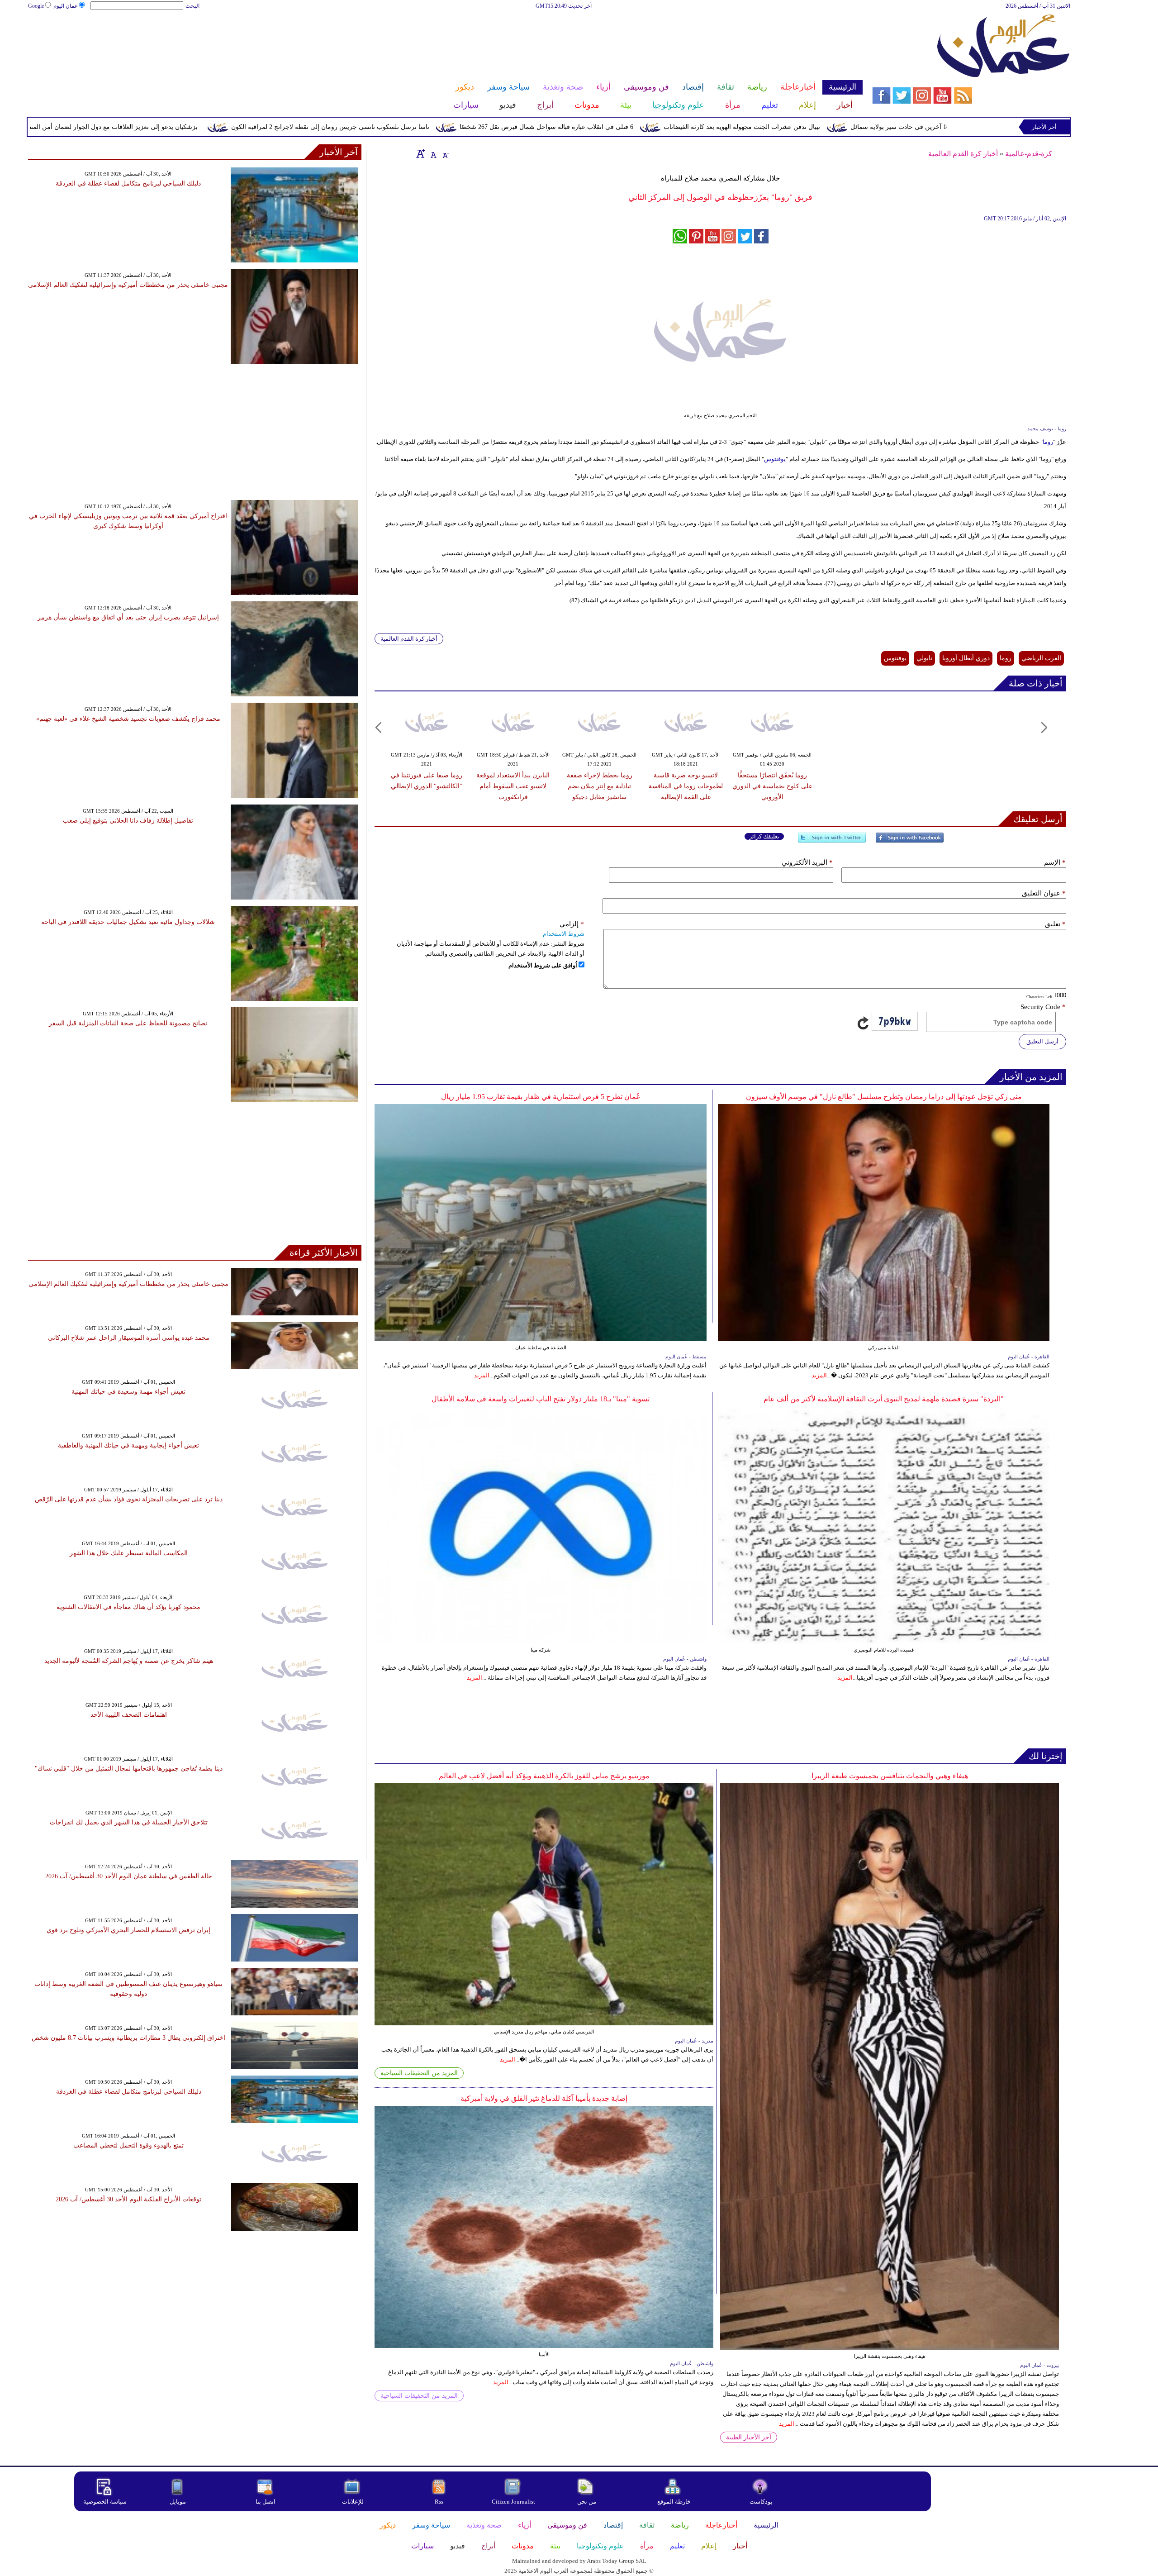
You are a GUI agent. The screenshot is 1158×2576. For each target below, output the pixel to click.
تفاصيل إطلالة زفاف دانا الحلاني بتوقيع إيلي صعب (128, 821)
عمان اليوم (66, 6)
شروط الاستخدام (564, 934)
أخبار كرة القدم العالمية (963, 154)
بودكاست (761, 2502)
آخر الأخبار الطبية (749, 2437)
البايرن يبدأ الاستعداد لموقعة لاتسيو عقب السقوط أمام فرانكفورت (513, 786)
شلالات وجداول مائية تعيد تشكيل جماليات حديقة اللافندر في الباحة (128, 922)
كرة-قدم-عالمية (1029, 154)
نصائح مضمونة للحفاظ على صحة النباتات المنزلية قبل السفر (128, 1023)
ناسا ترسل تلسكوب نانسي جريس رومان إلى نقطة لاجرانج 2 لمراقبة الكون (494, 127)
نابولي (924, 658)
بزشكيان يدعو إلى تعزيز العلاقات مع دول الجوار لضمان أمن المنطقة (272, 127)
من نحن (587, 2502)
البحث (192, 6)
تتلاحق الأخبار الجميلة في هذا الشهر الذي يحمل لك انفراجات (129, 1822)
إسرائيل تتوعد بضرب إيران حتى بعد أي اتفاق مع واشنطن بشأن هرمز (128, 617)
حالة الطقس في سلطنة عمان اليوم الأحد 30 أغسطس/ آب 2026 (129, 1876)
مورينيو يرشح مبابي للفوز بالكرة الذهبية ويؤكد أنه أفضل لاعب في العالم (544, 1776)
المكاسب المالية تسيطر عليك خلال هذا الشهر (129, 1553)
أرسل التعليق (1042, 1041)
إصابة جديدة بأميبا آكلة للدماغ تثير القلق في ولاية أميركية (544, 2098)
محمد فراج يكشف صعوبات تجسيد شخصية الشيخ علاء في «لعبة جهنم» (128, 719)
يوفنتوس (775, 459)
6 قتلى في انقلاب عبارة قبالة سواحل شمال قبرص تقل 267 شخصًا (710, 127)
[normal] (432, 153)
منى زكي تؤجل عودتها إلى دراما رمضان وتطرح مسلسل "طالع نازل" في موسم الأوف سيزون (884, 1097)
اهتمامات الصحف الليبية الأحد (129, 1715)
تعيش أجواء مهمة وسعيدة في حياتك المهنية (128, 1392)
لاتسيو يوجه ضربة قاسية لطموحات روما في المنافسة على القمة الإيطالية (686, 786)
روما (1048, 442)
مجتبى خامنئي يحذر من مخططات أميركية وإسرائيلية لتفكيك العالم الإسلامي (128, 285)
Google (36, 6)
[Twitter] (832, 841)
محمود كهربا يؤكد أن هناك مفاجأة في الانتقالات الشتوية (128, 1607)
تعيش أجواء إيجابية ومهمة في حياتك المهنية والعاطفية (128, 1445)
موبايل (178, 2502)
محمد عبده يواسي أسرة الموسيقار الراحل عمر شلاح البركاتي (129, 1338)
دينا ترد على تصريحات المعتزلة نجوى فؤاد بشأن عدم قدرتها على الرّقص (129, 1499)
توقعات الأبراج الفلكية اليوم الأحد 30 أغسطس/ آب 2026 (128, 2199)
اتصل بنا (266, 2502)
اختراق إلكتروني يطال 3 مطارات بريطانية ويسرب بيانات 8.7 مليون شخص (128, 2038)
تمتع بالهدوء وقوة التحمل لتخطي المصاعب (128, 2145)
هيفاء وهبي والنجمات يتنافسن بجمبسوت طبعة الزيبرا (890, 1776)
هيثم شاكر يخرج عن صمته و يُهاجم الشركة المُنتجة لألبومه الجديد (129, 1661)
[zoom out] (445, 153)
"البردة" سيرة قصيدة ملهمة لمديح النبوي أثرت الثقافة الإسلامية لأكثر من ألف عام (884, 1399)
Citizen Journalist (513, 2502)
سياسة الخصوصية (105, 2502)
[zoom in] (421, 153)
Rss (440, 2502)
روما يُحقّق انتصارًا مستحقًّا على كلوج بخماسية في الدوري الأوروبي (772, 786)
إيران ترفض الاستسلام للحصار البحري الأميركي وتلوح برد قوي (128, 1930)
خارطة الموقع (674, 2502)
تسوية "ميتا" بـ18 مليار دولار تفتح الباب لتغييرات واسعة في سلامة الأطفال (541, 1399)
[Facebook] (910, 841)
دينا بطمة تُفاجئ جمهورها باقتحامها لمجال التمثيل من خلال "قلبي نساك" (129, 1769)
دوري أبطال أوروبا (966, 658)
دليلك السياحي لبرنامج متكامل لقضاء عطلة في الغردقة (128, 183)
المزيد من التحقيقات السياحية (419, 2073)
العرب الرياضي (1041, 658)
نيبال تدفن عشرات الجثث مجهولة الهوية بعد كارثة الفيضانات (905, 127)
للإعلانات (353, 2502)
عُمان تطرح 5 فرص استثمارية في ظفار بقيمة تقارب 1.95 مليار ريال (541, 1097)
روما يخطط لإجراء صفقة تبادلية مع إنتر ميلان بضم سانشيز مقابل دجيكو (600, 786)
